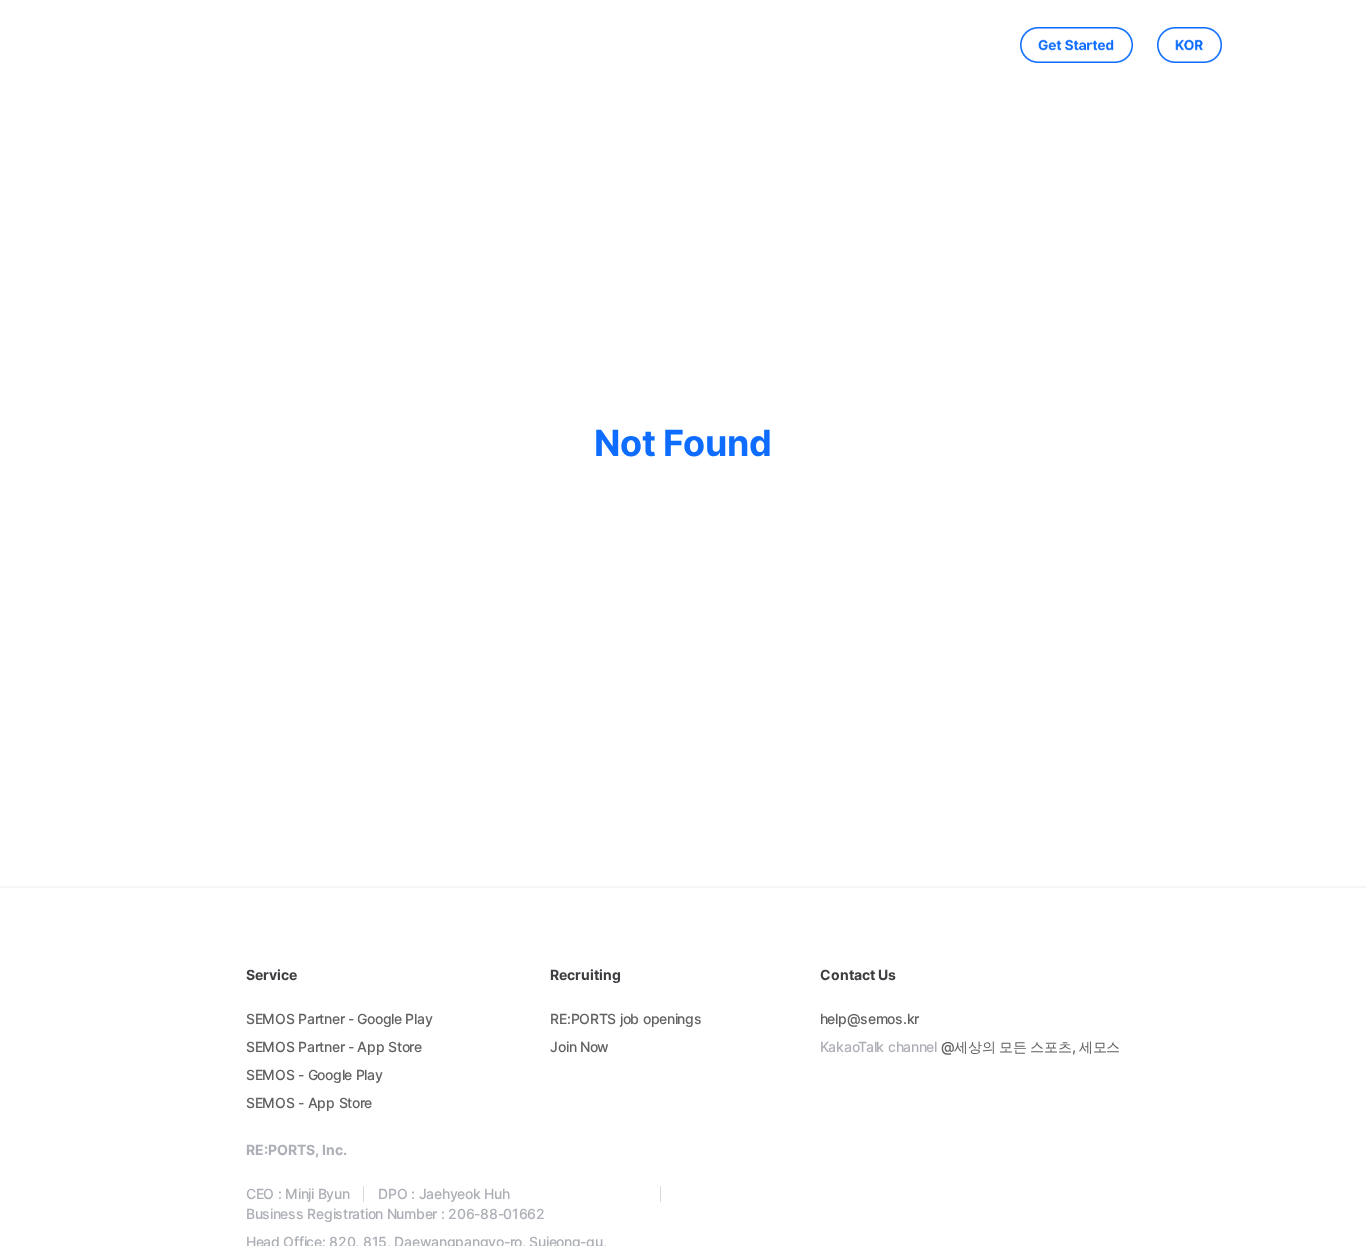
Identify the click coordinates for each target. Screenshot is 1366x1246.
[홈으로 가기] (212, 45)
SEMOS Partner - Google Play (339, 1018)
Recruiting (761, 45)
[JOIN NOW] (1064, 45)
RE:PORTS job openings (625, 1018)
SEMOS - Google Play (314, 1074)
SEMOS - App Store (309, 1102)
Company (571, 45)
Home (396, 45)
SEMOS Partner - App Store (334, 1046)
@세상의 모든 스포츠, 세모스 (1031, 1046)
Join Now (579, 1046)
